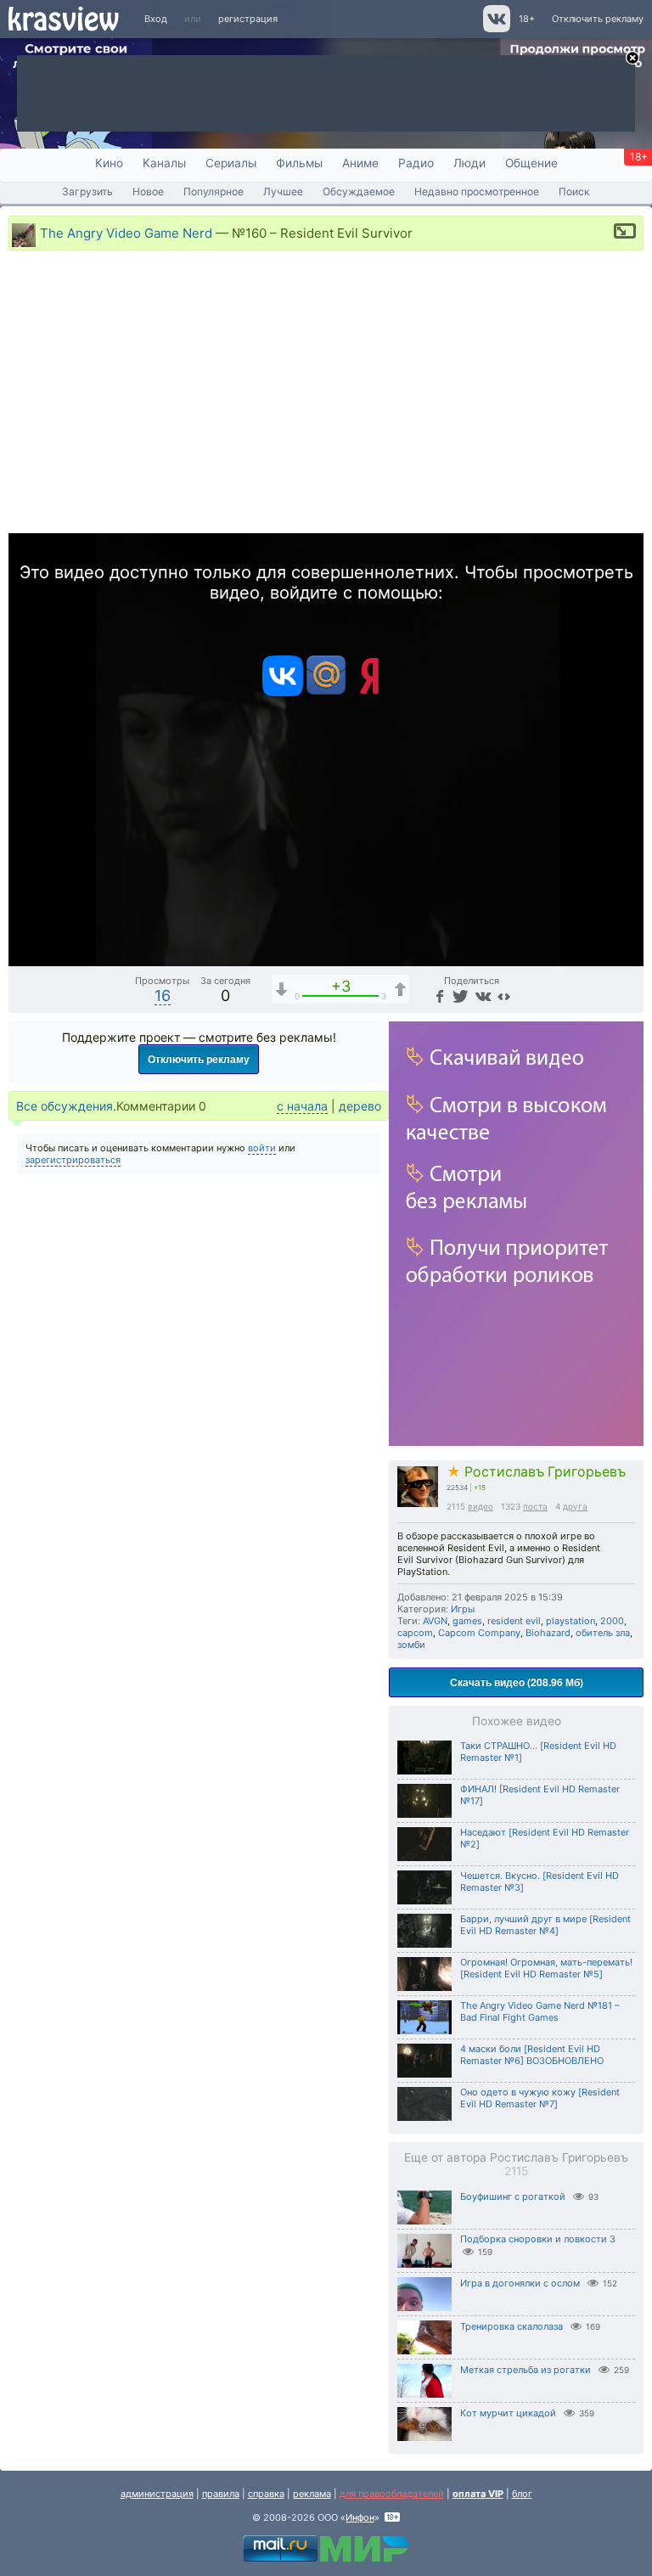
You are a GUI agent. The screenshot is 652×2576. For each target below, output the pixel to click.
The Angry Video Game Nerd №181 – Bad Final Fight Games (540, 2011)
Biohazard (548, 1633)
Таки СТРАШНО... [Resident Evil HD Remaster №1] (538, 1752)
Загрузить (87, 191)
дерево (360, 1106)
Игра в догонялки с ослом (520, 2283)
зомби (411, 1645)
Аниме (360, 163)
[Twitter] (459, 996)
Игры (463, 1609)
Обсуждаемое (359, 191)
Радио (416, 163)
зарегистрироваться (73, 1160)
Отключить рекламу (598, 19)
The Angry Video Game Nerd (126, 232)
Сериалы (231, 163)
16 (163, 996)
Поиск (574, 191)
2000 (612, 1621)
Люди (469, 163)
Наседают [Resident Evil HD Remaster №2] (545, 1838)
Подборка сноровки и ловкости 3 (538, 2239)
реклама (312, 2494)
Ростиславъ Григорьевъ (536, 1472)
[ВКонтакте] (481, 996)
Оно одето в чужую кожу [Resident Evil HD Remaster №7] (540, 2098)
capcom (415, 1633)
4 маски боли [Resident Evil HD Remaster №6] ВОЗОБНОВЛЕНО (532, 2055)
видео (481, 1506)
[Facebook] (438, 996)
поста (535, 1506)
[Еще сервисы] (504, 996)
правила (221, 2494)
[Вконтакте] (283, 693)
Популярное (214, 191)
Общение (531, 163)
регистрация (248, 19)
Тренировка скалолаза (511, 2326)
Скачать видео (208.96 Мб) (517, 1682)
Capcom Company (479, 1633)
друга (575, 1506)
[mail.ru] (326, 693)
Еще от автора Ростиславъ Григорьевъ (516, 2164)
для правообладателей (392, 2494)
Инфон (360, 2517)
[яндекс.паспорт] (369, 693)
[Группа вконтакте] (495, 29)
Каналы (164, 163)
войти (262, 1148)
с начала (302, 1106)
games (467, 1621)
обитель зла (603, 1633)
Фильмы (299, 163)
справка (266, 2494)
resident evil (514, 1621)
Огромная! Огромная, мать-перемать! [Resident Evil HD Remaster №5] (546, 1968)
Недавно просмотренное (477, 191)
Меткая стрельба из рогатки (526, 2370)
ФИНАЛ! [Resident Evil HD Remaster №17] (540, 1795)
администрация (157, 2494)
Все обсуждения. (66, 1106)
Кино (109, 163)
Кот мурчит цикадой (508, 2413)
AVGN (435, 1621)
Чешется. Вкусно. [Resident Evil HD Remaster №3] (540, 1881)
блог (522, 2494)
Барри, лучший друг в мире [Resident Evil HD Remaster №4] (545, 1925)
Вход (156, 19)
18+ (527, 19)
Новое (148, 191)
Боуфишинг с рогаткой (513, 2196)
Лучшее (283, 191)
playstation (570, 1621)
